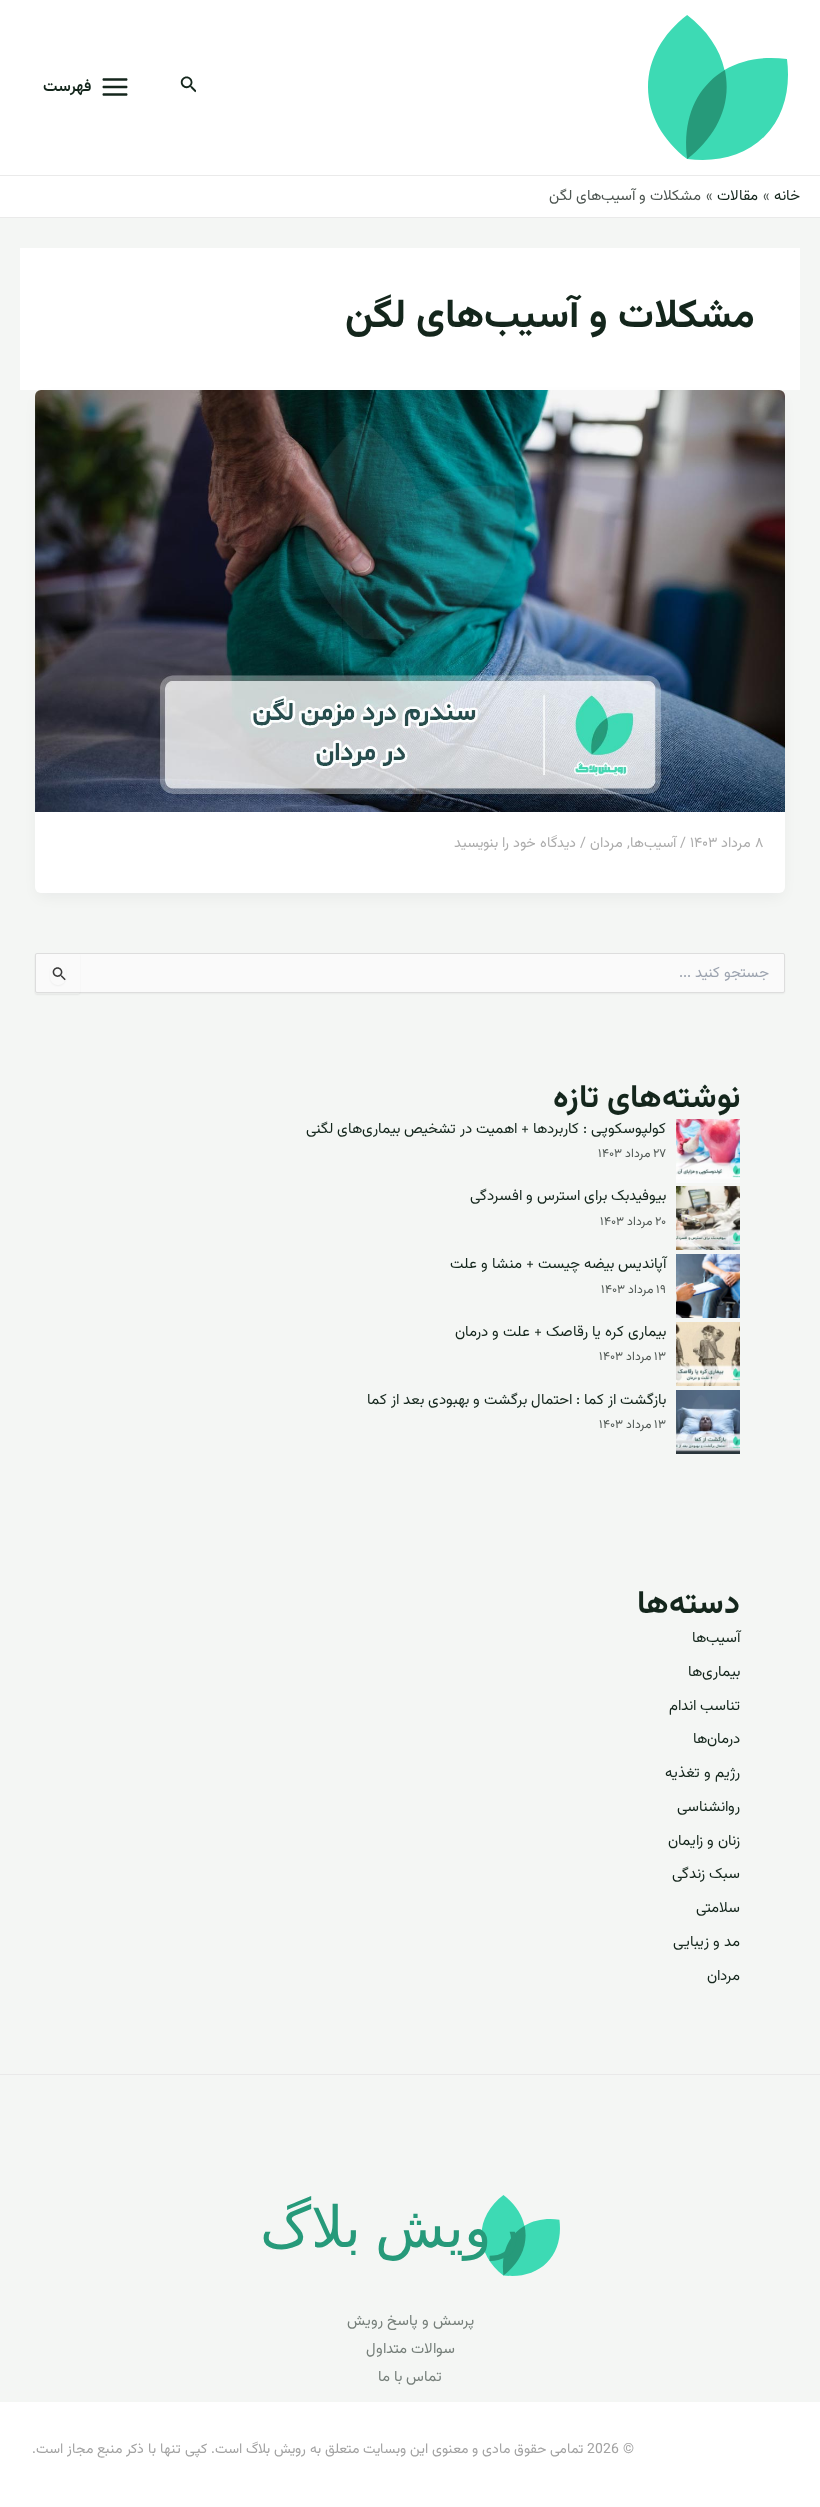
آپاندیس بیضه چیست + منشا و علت (558, 1265)
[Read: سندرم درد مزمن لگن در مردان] (410, 601)
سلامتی (718, 1908)
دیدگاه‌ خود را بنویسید (515, 843)
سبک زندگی (706, 1874)
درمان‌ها (716, 1739)
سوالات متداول (410, 2349)
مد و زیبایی (706, 1942)
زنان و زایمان (704, 1841)
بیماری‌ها (714, 1672)
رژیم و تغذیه (702, 1773)
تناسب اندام (704, 1706)
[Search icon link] (187, 89)
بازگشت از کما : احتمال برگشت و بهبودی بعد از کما (516, 1401)
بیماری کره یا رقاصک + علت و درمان (560, 1333)
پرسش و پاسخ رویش (410, 2321)
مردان (606, 843)
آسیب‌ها (653, 843)
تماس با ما (410, 2377)
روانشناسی (708, 1807)
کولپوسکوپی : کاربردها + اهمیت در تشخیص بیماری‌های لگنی (486, 1130)
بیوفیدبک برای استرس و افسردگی (568, 1197)
